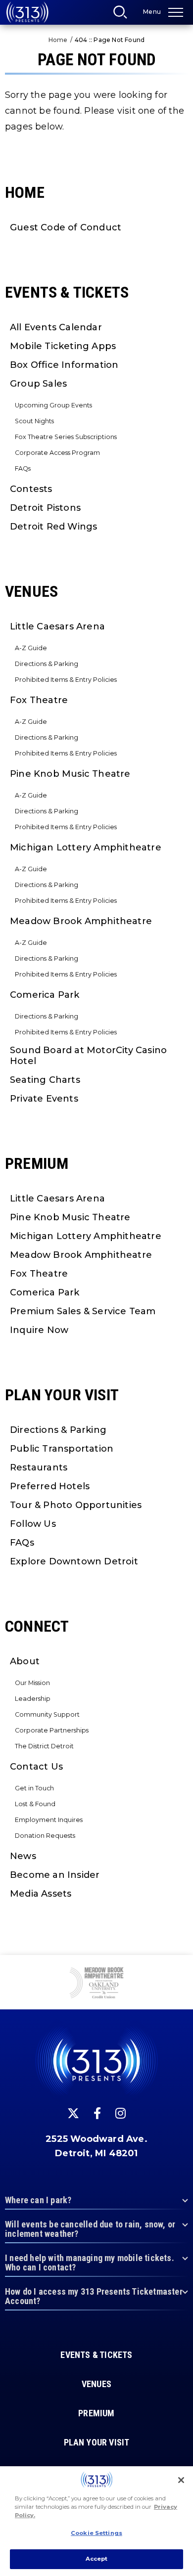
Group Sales (38, 384)
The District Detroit (44, 1746)
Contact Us (36, 1767)
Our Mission (32, 1683)
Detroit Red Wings (53, 527)
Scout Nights (34, 421)
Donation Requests (45, 1836)
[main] (96, 977)
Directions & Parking (47, 664)
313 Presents (27, 12)
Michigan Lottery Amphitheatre (86, 847)
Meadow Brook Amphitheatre (81, 921)
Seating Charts (45, 1080)
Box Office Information (64, 365)
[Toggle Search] (123, 15)
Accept (97, 2559)
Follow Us (33, 1524)
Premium (37, 1163)
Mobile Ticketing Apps (63, 346)
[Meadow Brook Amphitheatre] (96, 1984)
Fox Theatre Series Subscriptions (66, 437)
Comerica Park (45, 995)
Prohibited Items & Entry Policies (66, 680)
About (25, 1661)
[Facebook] (97, 2113)
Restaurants (39, 1467)
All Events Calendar (56, 327)
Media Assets (41, 1894)
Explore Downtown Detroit (74, 1561)
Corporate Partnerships (52, 1730)
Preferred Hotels (50, 1486)
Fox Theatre (39, 700)
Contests (31, 489)
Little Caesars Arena (57, 626)
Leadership (33, 1699)
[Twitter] (73, 2113)
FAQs (23, 468)
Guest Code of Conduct (66, 227)
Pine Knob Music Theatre (70, 774)
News (23, 1856)
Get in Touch (34, 1788)
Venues (31, 591)
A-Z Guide (31, 648)
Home (58, 40)
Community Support (47, 1714)
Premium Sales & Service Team (83, 1311)
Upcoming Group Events (53, 405)
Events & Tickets (67, 292)
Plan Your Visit (62, 1395)
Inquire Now (39, 1330)
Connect (37, 1626)
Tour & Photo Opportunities (76, 1505)
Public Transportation (62, 1449)
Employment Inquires (49, 1820)
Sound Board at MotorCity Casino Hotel (88, 1056)
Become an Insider (55, 1875)
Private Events (44, 1099)
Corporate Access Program (57, 453)
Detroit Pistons (45, 508)
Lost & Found (35, 1804)
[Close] (181, 2480)
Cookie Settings (96, 2533)
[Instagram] (121, 2113)
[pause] (182, 1968)
